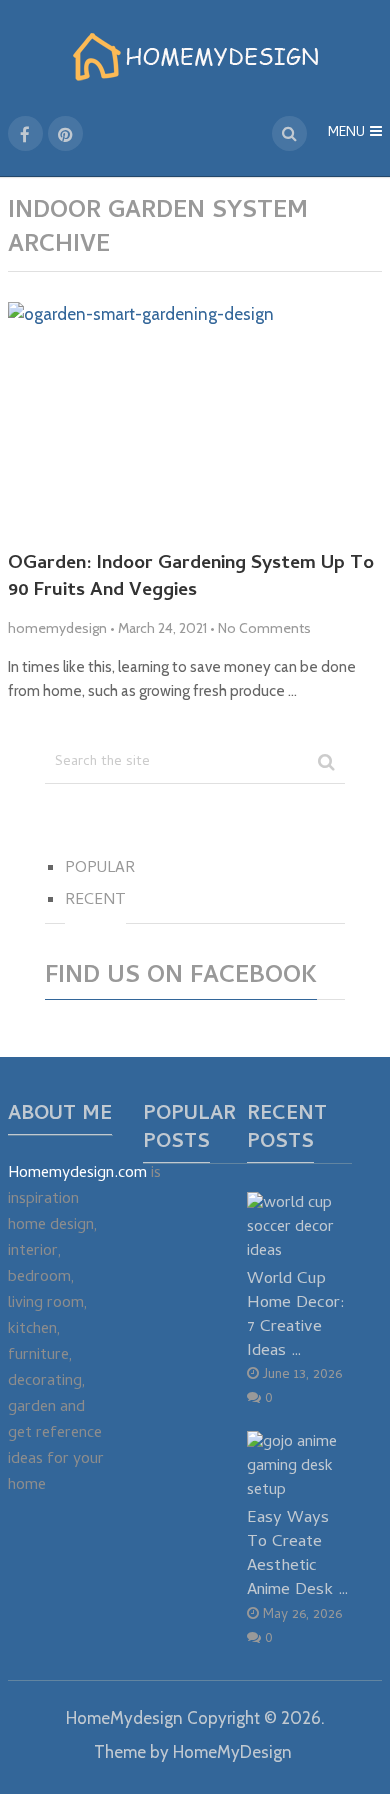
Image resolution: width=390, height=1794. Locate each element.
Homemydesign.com (77, 1174)
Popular (100, 869)
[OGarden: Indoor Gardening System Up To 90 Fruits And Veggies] (195, 419)
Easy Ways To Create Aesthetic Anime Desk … (298, 1554)
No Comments (264, 628)
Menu (346, 133)
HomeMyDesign (232, 1752)
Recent (95, 901)
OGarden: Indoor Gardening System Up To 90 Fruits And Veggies (191, 578)
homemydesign (57, 628)
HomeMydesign (124, 1718)
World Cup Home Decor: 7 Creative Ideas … (296, 1315)
